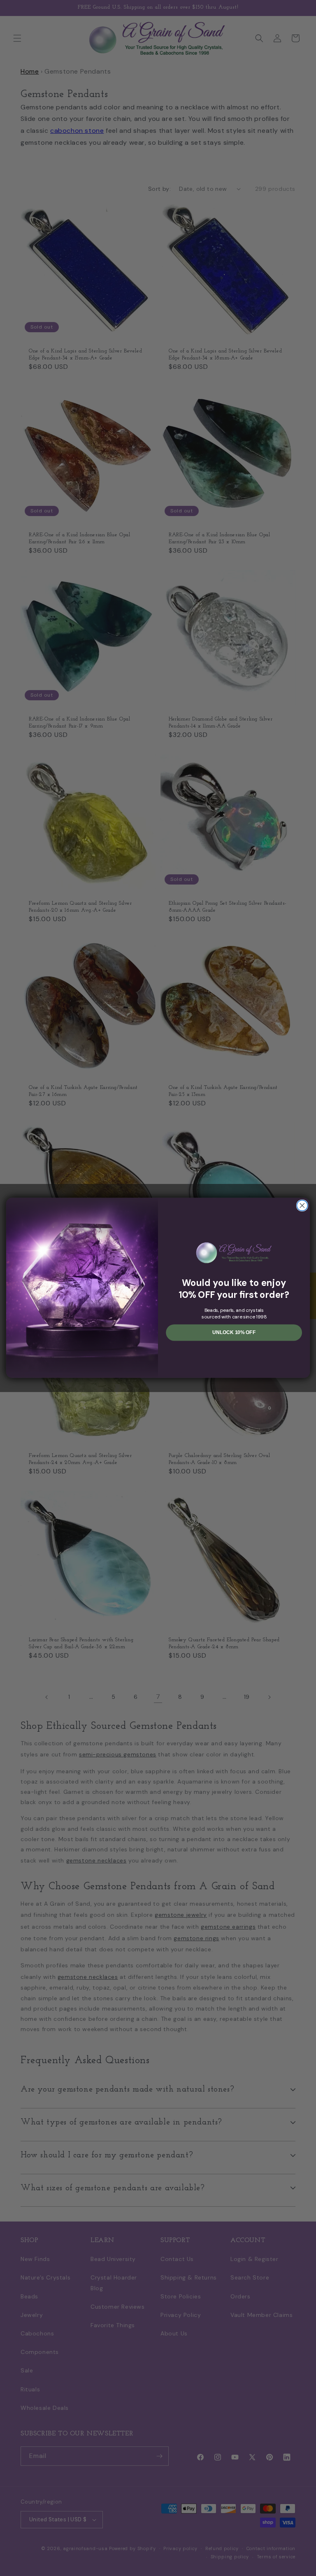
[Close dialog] (302, 1206)
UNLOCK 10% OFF (234, 1333)
